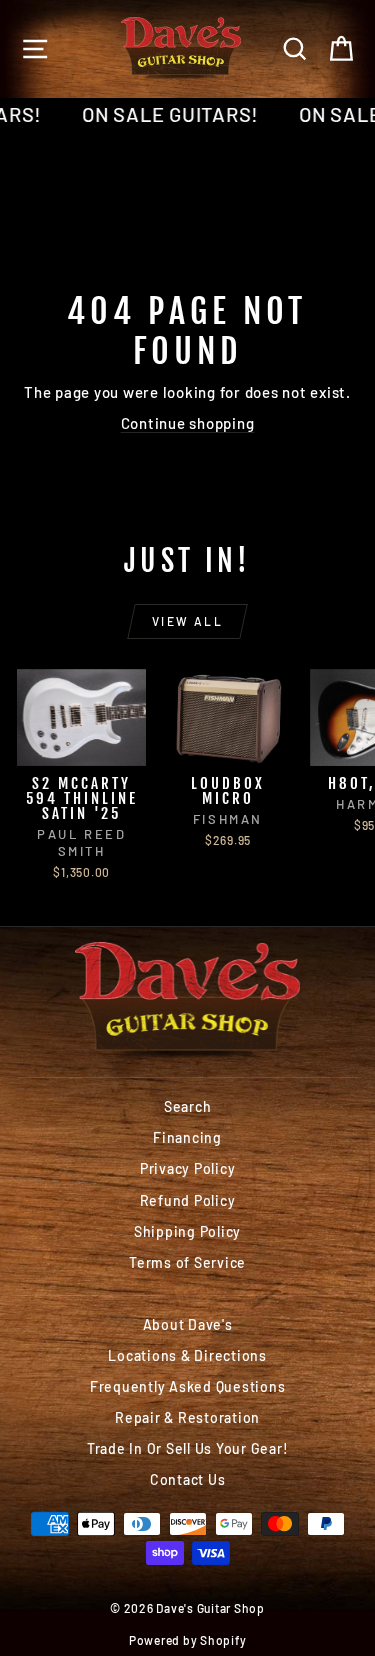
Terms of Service (187, 1262)
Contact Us (188, 1479)
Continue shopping (188, 423)
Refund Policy (188, 1200)
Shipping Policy (187, 1231)
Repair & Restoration (187, 1417)
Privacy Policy (188, 1168)
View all (187, 621)
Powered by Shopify (188, 1640)
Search (188, 1106)
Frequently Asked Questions (188, 1386)
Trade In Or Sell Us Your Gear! (188, 1448)
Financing (187, 1137)
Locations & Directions (187, 1355)
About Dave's (188, 1324)
